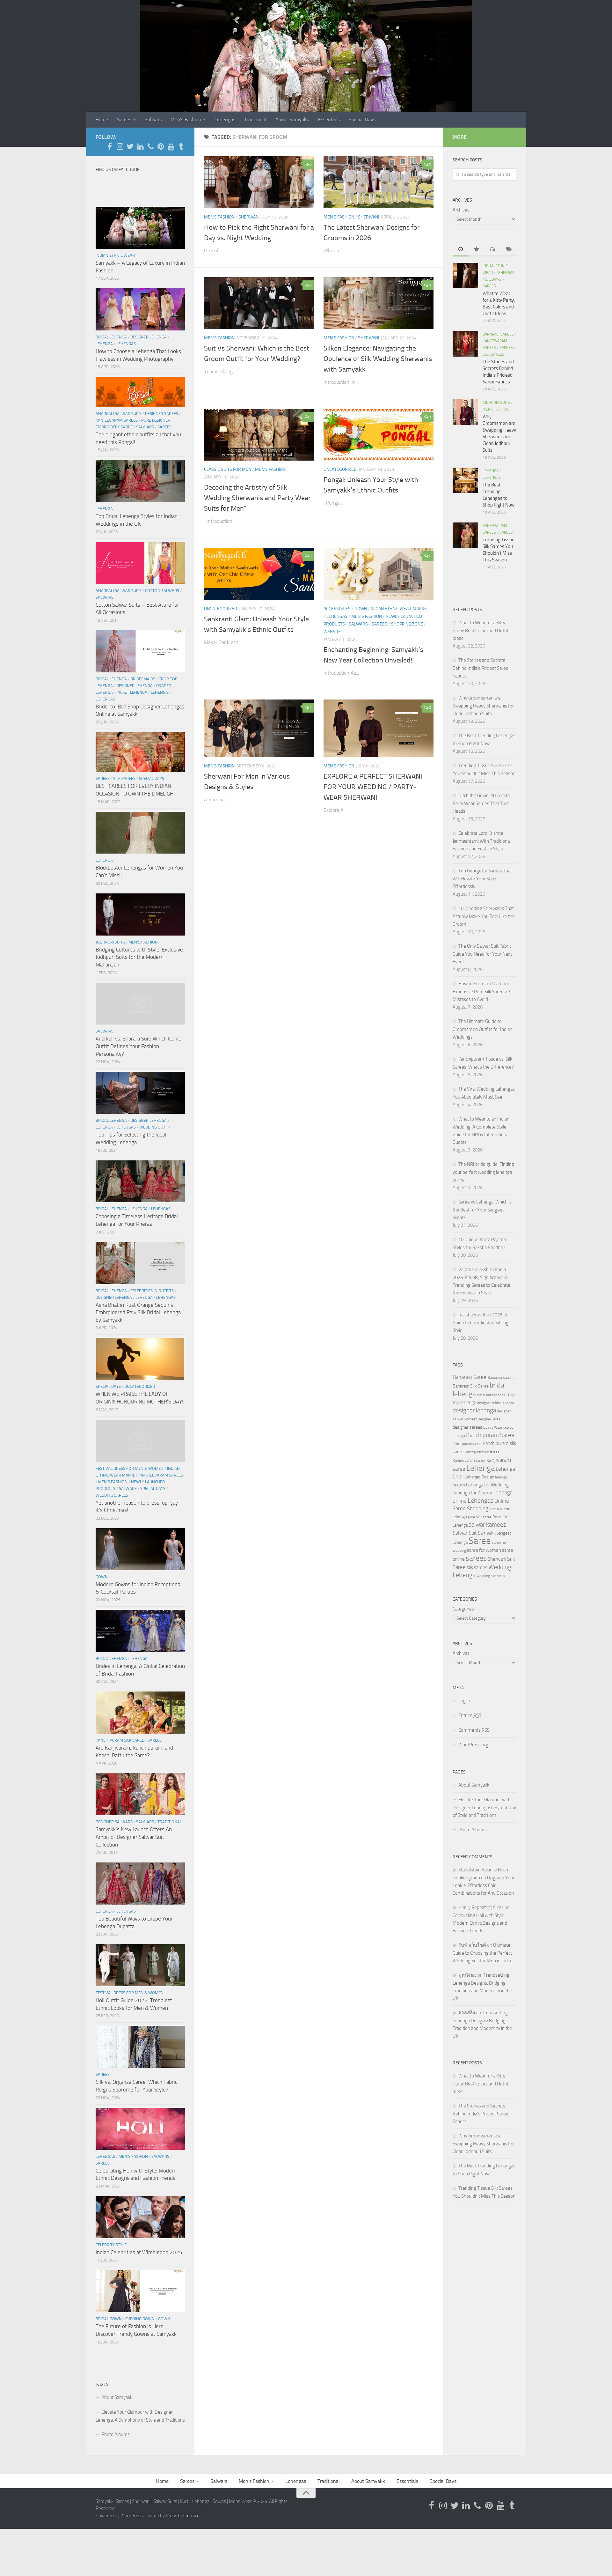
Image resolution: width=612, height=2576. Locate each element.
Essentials (329, 119)
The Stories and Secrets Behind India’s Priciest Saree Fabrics (481, 668)
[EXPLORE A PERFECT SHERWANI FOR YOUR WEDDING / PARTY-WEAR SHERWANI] (379, 728)
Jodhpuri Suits (110, 942)
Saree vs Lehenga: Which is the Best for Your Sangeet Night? (482, 1210)
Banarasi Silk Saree (471, 1386)
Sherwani (249, 217)
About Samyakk (292, 119)
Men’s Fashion (186, 119)
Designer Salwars (114, 1822)
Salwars (153, 119)
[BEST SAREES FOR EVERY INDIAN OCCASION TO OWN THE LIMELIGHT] (140, 752)
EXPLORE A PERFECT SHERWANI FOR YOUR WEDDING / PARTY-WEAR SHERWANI (373, 787)
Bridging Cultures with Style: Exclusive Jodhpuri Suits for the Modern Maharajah (139, 957)
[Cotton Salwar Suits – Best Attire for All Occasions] (140, 563)
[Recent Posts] (461, 250)
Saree (480, 1541)
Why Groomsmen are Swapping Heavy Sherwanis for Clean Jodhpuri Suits (483, 706)
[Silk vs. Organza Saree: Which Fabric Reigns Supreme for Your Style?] (140, 2047)
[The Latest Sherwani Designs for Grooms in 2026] (379, 182)
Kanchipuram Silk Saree (120, 1740)
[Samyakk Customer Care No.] (150, 146)
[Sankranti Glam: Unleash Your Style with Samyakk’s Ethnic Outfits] (259, 574)
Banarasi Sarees (498, 334)
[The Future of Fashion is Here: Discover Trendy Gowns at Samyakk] (140, 2291)
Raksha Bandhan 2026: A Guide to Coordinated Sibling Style (481, 1323)
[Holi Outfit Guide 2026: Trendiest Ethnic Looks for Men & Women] (140, 1965)
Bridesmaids (143, 679)
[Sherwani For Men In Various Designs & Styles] (259, 728)
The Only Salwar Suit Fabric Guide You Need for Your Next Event (482, 954)
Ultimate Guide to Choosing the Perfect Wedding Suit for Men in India (482, 1953)
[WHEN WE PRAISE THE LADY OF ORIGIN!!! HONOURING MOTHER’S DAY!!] (140, 1359)
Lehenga (104, 344)
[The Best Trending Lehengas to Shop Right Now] (465, 480)
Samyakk (487, 1533)
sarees (476, 1558)
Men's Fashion (219, 217)
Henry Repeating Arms (481, 1907)
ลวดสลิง (467, 2013)
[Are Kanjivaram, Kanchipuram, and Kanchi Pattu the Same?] (140, 1713)
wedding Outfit (155, 1127)
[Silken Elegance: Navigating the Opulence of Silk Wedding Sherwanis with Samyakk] (379, 303)
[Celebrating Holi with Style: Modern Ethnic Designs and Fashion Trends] (140, 2129)
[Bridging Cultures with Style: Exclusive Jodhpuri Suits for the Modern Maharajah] (140, 914)
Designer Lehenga (149, 337)
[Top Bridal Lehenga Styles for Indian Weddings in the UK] (140, 481)
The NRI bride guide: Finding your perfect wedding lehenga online (483, 1172)
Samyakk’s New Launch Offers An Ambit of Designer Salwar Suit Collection (134, 1837)
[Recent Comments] (492, 250)
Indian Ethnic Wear (115, 255)
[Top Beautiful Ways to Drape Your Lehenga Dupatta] (140, 1884)
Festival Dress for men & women (130, 1468)
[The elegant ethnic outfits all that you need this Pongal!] (140, 392)
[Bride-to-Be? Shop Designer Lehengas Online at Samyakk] (140, 651)
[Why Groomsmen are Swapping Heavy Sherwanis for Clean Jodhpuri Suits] (465, 412)
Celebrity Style (111, 2245)
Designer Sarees (162, 414)
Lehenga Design (479, 1477)
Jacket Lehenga (132, 692)
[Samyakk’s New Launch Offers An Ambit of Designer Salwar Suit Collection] (140, 1794)
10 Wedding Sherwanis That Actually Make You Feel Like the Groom (484, 916)
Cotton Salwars (162, 591)
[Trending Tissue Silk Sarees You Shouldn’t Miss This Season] (465, 535)
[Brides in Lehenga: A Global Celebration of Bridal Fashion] (140, 1631)
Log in (464, 1701)
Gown (361, 609)
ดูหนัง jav (467, 1975)
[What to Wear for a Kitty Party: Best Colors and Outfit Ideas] (465, 276)
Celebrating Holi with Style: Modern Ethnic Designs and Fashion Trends (480, 1923)
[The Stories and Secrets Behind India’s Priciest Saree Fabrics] (465, 344)
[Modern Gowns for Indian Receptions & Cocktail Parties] (140, 1549)
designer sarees (467, 1427)
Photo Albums (116, 2434)
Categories (463, 1609)
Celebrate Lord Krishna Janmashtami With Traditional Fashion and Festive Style (482, 841)
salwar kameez (487, 1525)
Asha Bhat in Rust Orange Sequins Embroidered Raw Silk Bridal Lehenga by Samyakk (138, 1312)
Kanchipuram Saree (490, 1435)
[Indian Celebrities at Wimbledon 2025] (140, 2217)
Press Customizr (182, 2516)
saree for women (484, 1550)
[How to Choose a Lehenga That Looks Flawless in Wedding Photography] (140, 309)
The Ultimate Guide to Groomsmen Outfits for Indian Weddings (482, 1029)
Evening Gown (140, 2319)
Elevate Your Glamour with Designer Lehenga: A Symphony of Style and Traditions (140, 2416)
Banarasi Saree (470, 1377)
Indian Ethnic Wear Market (400, 609)
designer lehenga (474, 1410)
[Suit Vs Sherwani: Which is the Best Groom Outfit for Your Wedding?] (259, 303)
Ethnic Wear (493, 1427)
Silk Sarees (124, 778)
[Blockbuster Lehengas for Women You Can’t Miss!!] (140, 833)
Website (332, 632)
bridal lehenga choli (491, 1395)
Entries (470, 1715)
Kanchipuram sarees (467, 1444)
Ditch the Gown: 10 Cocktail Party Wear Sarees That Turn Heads (482, 803)
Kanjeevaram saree (469, 1460)
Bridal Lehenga (111, 337)
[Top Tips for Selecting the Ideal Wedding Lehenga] (140, 1093)
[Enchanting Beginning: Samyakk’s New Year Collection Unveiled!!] (379, 574)
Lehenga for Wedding (487, 1485)
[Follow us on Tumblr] (181, 146)
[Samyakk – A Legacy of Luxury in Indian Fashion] (140, 228)
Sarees (124, 119)
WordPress (132, 2516)
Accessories (337, 609)
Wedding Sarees (112, 1495)
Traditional (255, 119)
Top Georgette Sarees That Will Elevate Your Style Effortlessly (482, 879)
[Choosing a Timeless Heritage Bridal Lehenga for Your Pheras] (140, 1181)
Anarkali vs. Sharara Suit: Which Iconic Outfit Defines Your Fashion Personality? (138, 1046)
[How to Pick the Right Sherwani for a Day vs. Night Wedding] (259, 182)
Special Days (362, 119)
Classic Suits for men (228, 469)
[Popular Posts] (477, 250)
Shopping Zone (407, 624)
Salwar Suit (465, 1533)
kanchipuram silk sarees (482, 1452)
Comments (474, 1730)
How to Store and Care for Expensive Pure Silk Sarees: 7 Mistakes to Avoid (481, 992)
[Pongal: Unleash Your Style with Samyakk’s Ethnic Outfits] (379, 435)
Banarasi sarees (501, 1377)
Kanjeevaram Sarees (117, 420)
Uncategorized (340, 469)
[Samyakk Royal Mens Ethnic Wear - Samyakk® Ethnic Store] (110, 146)
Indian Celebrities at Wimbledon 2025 (139, 2252)
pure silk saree (480, 1517)
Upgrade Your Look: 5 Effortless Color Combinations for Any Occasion (484, 1885)
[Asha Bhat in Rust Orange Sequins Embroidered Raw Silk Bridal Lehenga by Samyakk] (140, 1263)
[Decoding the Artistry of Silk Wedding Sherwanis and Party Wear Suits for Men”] (259, 435)
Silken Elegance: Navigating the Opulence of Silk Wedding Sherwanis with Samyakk (378, 359)
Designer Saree (489, 1419)
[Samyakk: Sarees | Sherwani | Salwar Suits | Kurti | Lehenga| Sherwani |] (130, 146)
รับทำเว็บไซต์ (472, 1945)
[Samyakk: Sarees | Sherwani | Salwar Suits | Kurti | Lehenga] (161, 146)
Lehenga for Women (473, 1493)
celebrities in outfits (152, 1291)
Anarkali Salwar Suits (119, 414)
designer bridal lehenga (496, 1403)
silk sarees (477, 1567)
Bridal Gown (109, 2319)
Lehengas (225, 119)
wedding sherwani (491, 1576)
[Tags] (508, 250)
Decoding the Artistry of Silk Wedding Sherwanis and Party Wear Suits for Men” (257, 498)
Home (102, 119)
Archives (461, 210)
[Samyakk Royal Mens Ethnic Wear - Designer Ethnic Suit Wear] (120, 146)
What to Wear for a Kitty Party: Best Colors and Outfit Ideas (481, 630)
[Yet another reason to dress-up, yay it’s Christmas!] (140, 1441)
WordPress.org (473, 1745)
